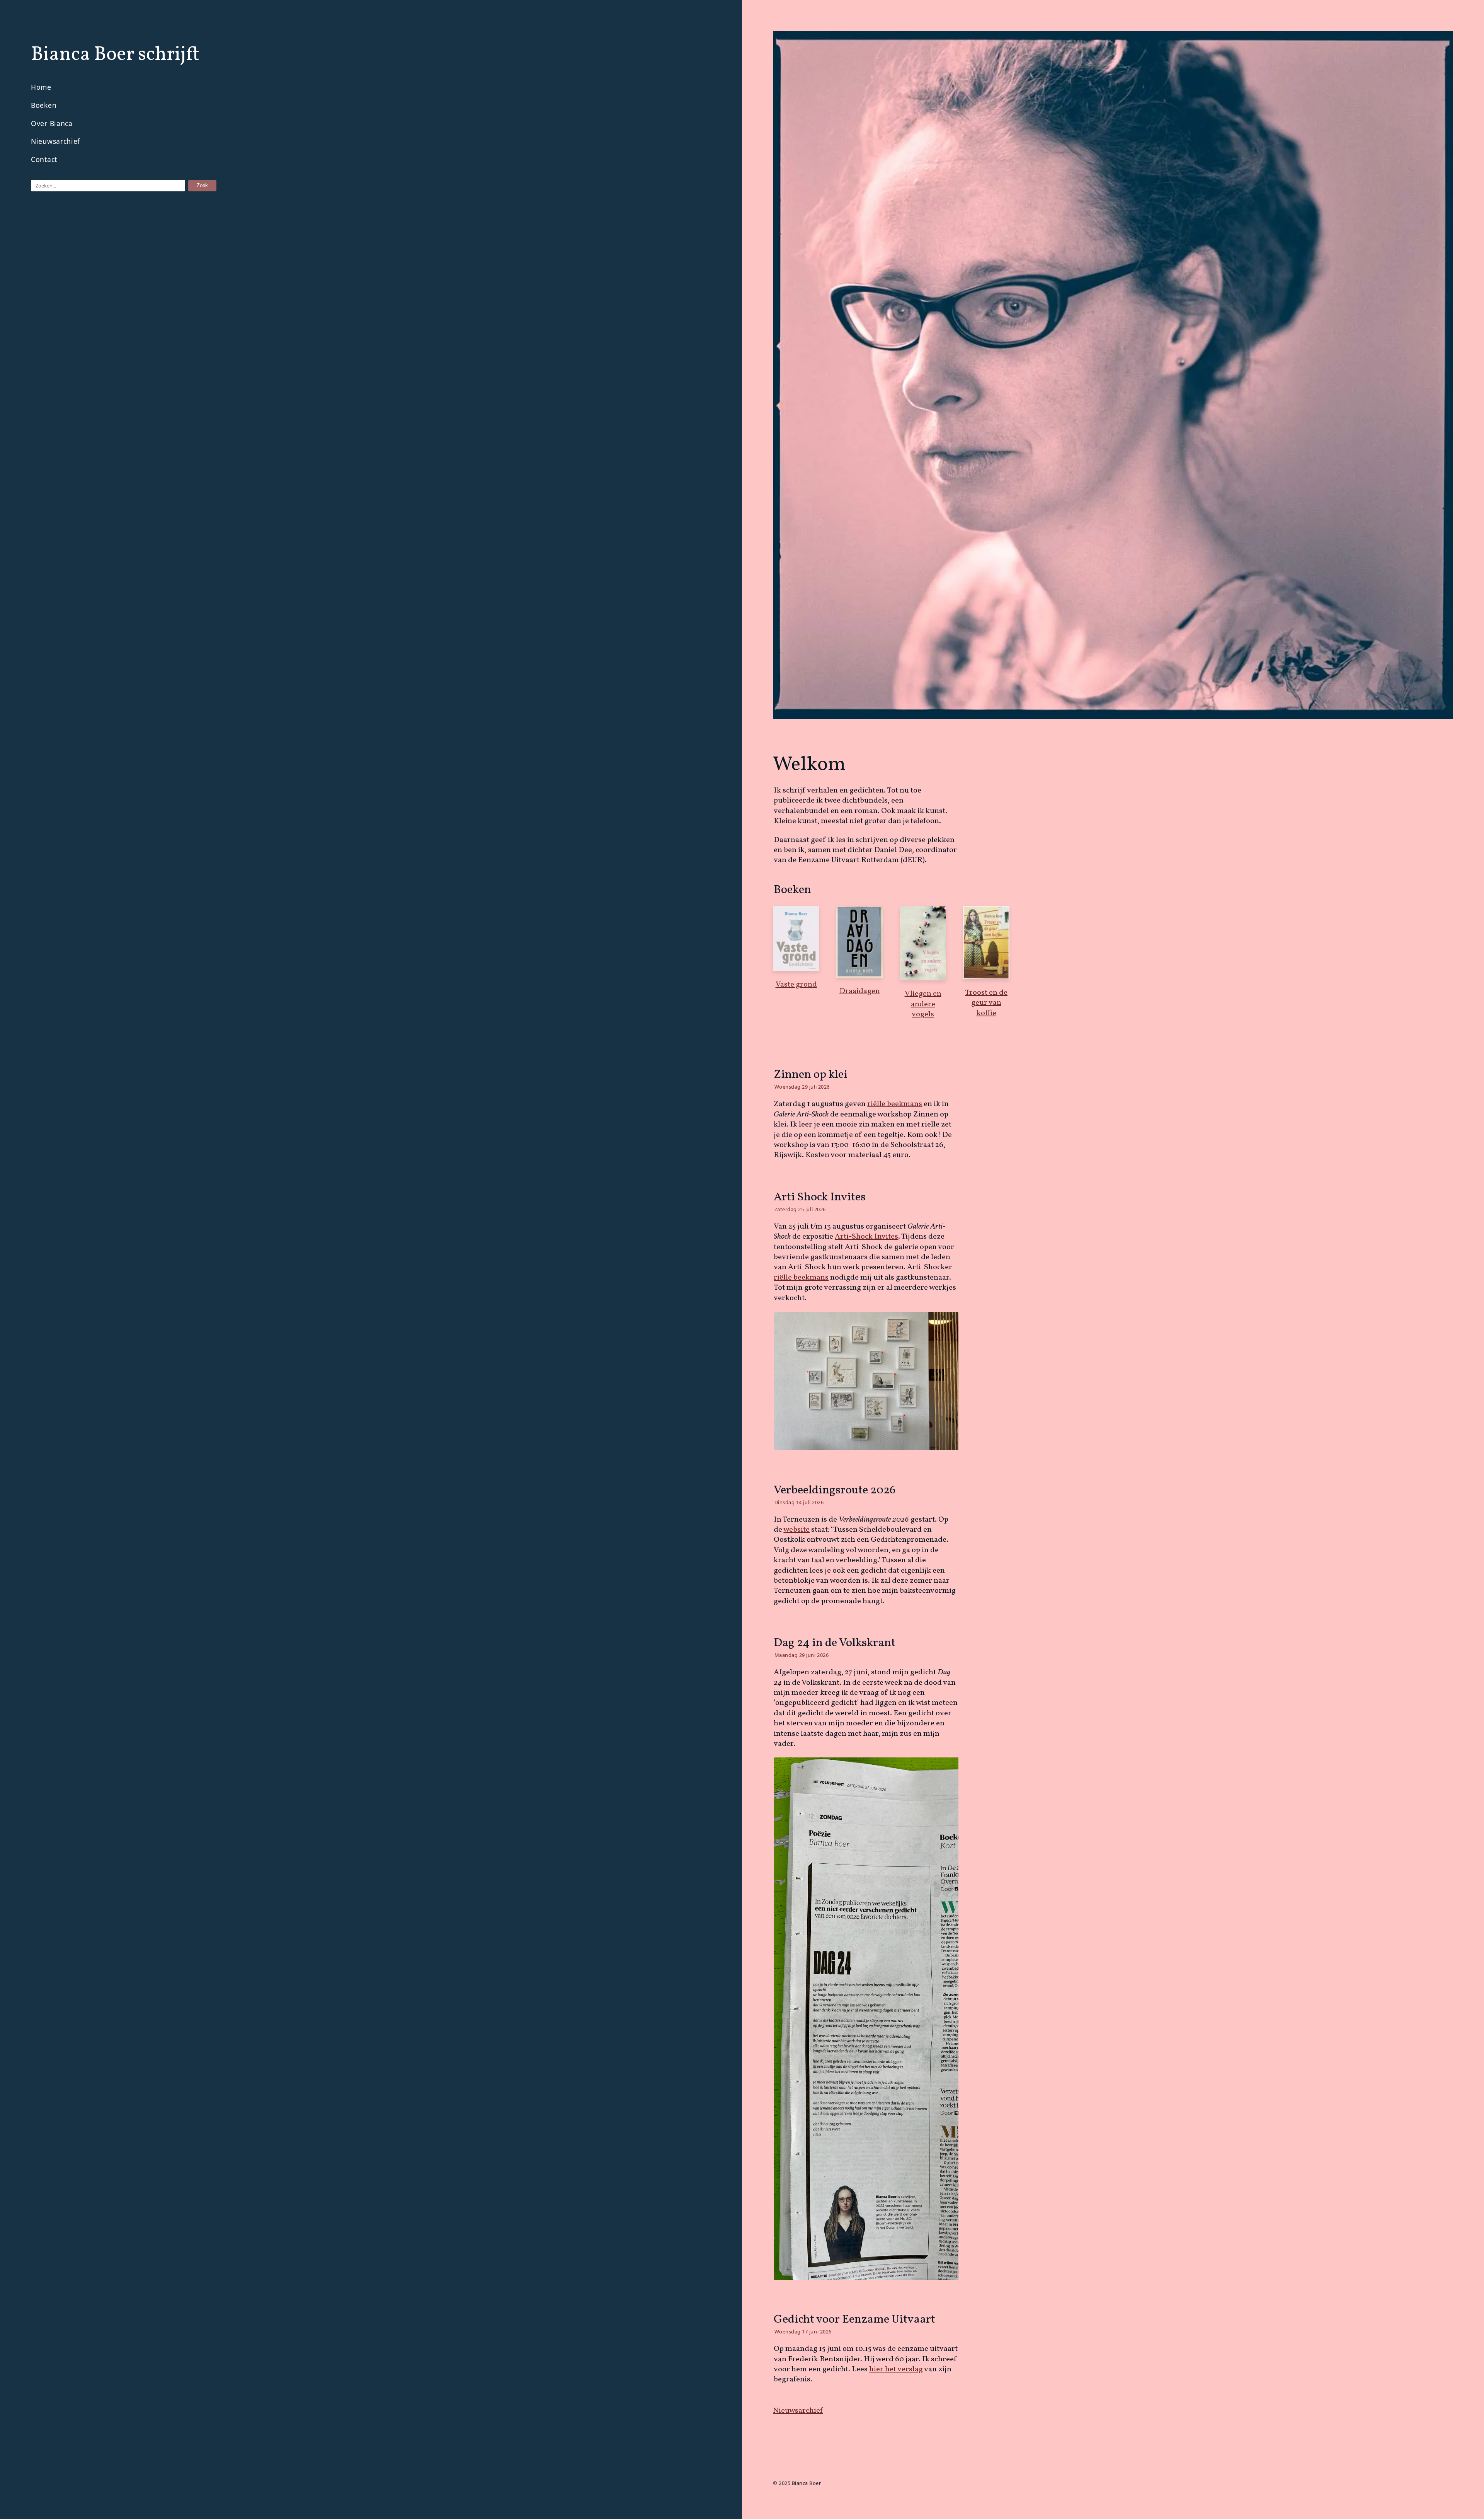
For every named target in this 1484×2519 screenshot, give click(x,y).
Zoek (202, 185)
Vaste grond (796, 985)
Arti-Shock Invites (866, 1237)
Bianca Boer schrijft (115, 55)
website (796, 1530)
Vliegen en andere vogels (923, 1004)
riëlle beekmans (895, 1104)
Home (41, 87)
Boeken (44, 105)
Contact (44, 159)
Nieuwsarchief (55, 141)
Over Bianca (52, 123)
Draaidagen (860, 991)
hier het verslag (896, 2369)
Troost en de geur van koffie (986, 1003)
